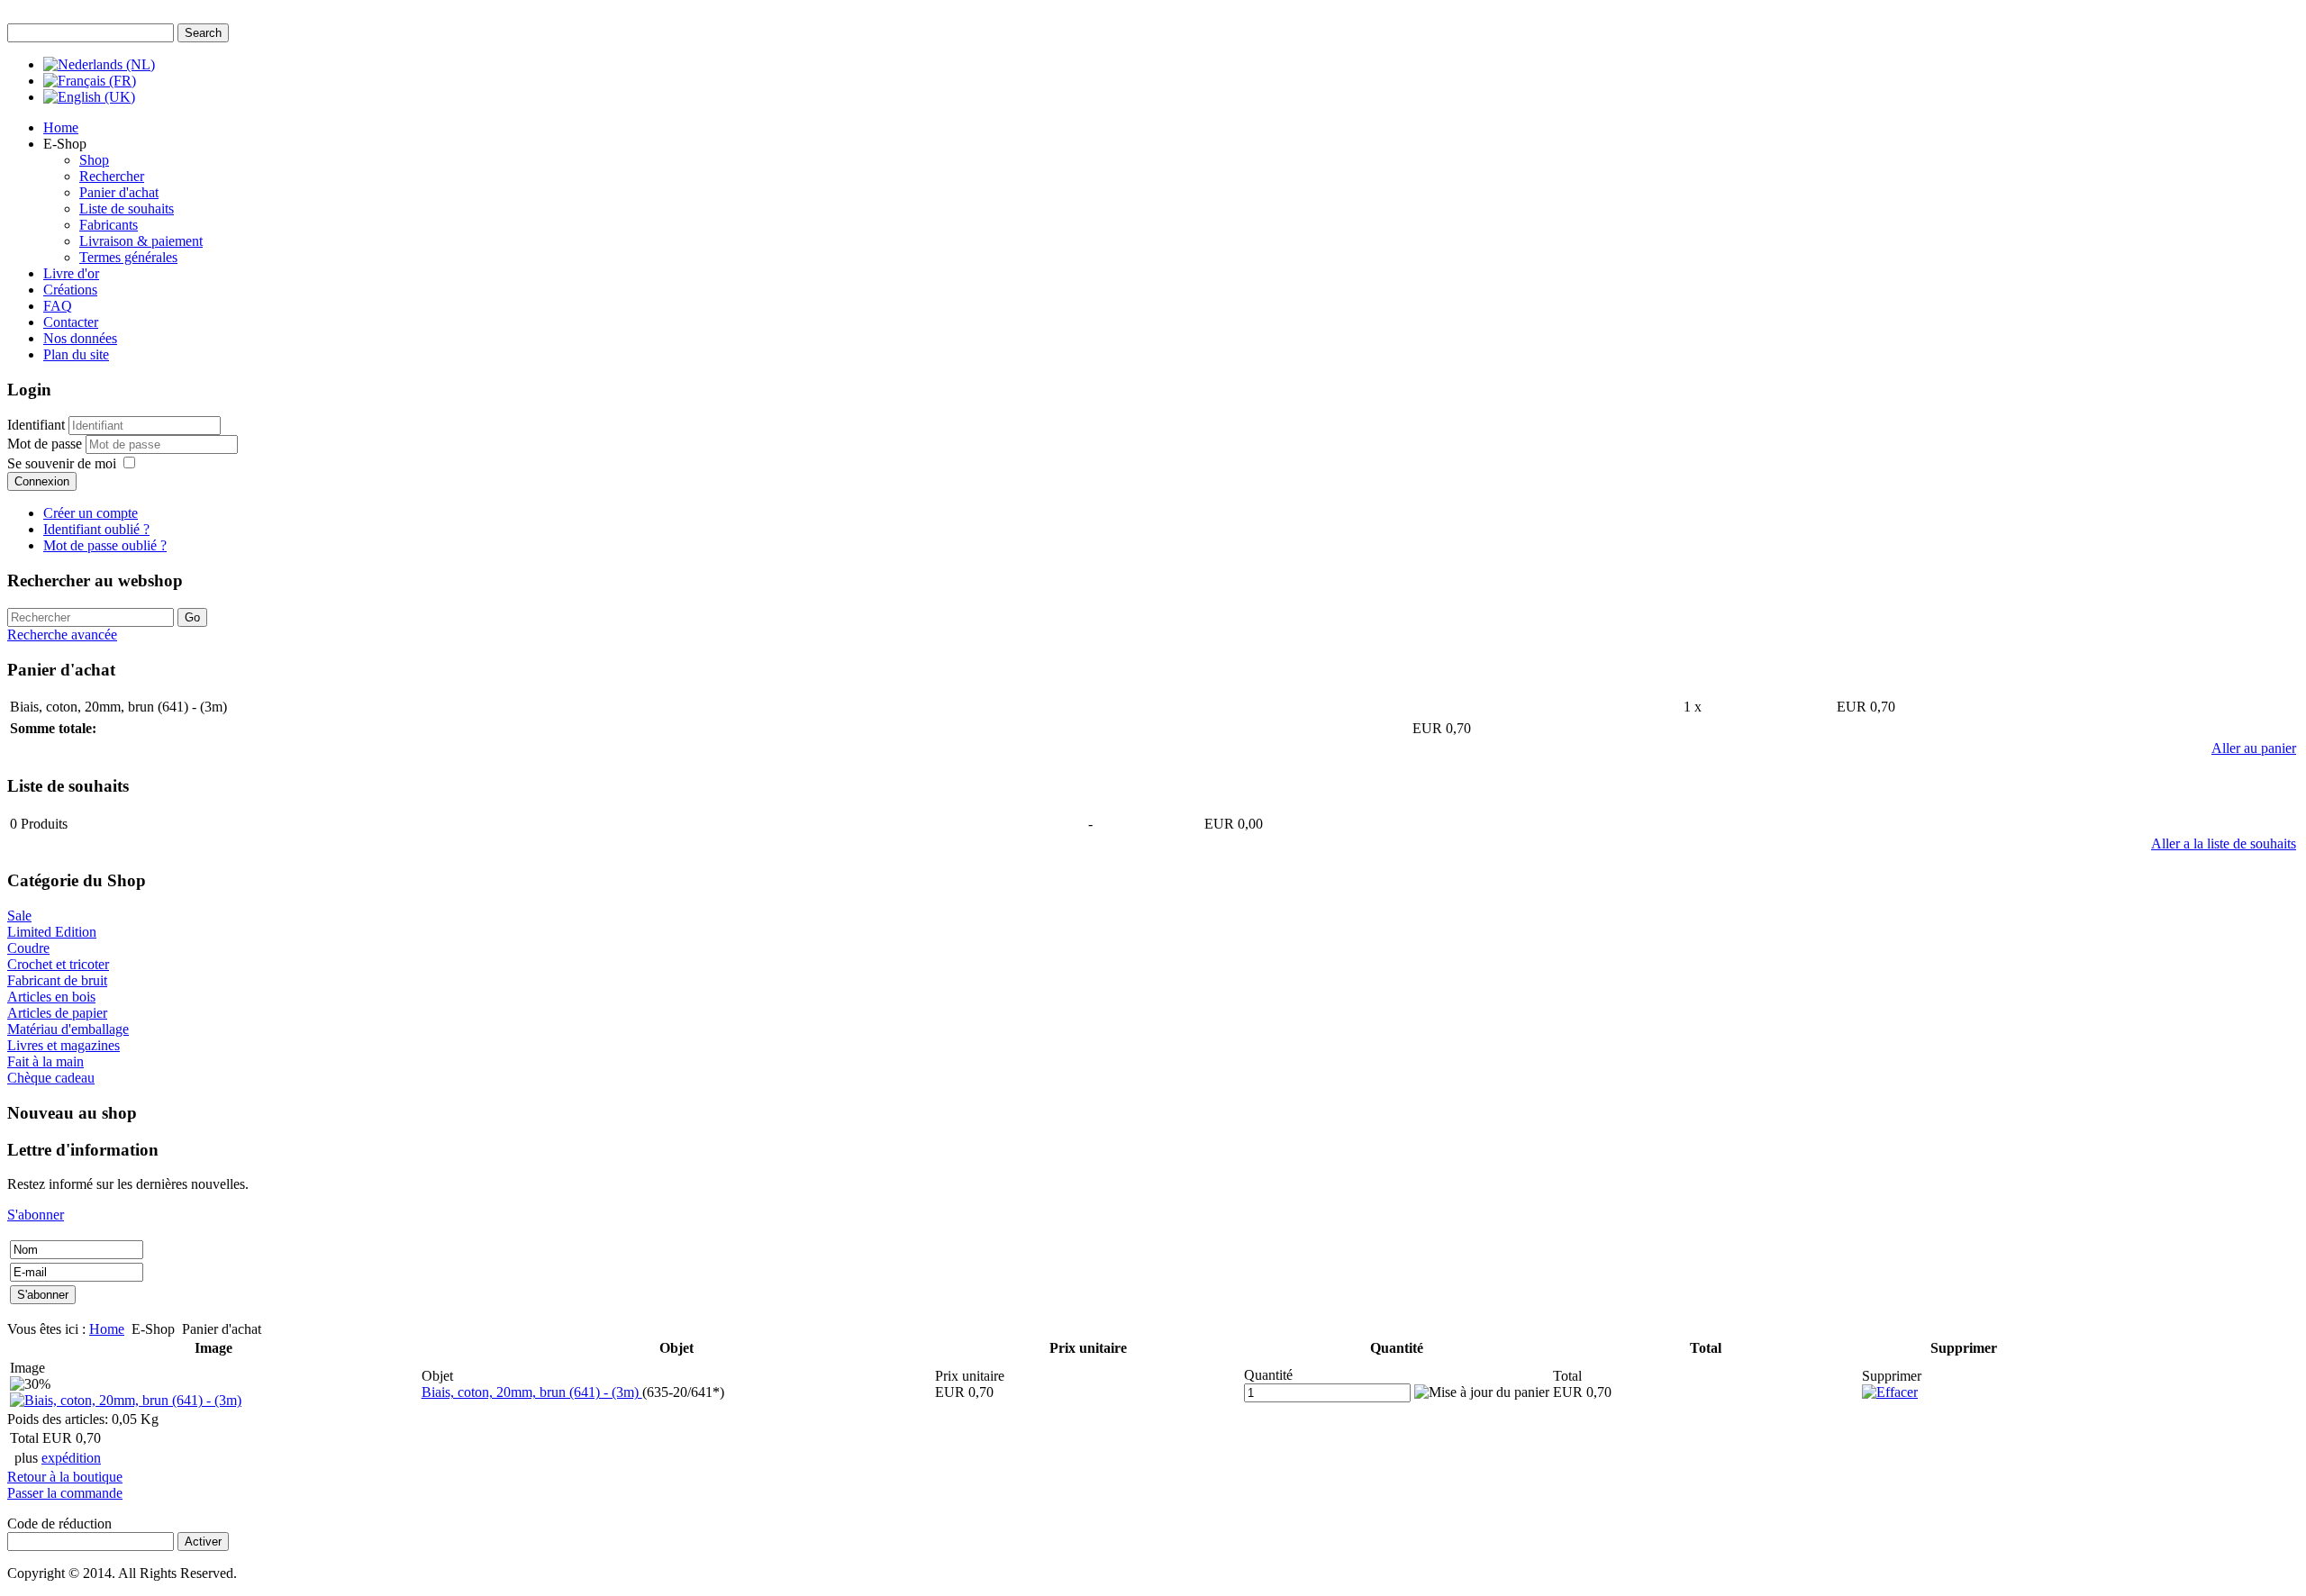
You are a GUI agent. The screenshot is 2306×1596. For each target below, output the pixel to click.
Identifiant (36, 425)
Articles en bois (51, 997)
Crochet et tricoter (58, 964)
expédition (71, 1458)
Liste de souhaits (127, 209)
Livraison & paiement (141, 241)
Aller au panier (2254, 748)
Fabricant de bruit (57, 980)
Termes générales (128, 257)
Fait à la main (45, 1061)
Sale (19, 916)
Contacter (71, 322)
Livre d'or (71, 273)
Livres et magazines (64, 1045)
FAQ (58, 306)
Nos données (80, 338)
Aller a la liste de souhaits (2224, 843)
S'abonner (36, 1215)
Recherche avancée (62, 635)
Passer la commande (65, 1493)
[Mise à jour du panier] (1482, 1392)
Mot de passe (46, 444)
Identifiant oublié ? (96, 529)
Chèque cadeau (51, 1078)
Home (61, 127)
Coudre (28, 948)
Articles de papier (57, 1013)
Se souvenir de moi (62, 463)
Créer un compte (91, 513)
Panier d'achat (119, 192)
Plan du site (76, 354)
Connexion (42, 481)
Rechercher (112, 176)
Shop (94, 160)
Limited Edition (52, 932)
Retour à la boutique (65, 1477)
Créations (70, 290)
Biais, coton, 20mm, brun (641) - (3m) (532, 1392)
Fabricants (109, 225)
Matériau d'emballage (68, 1029)
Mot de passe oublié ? (105, 545)
